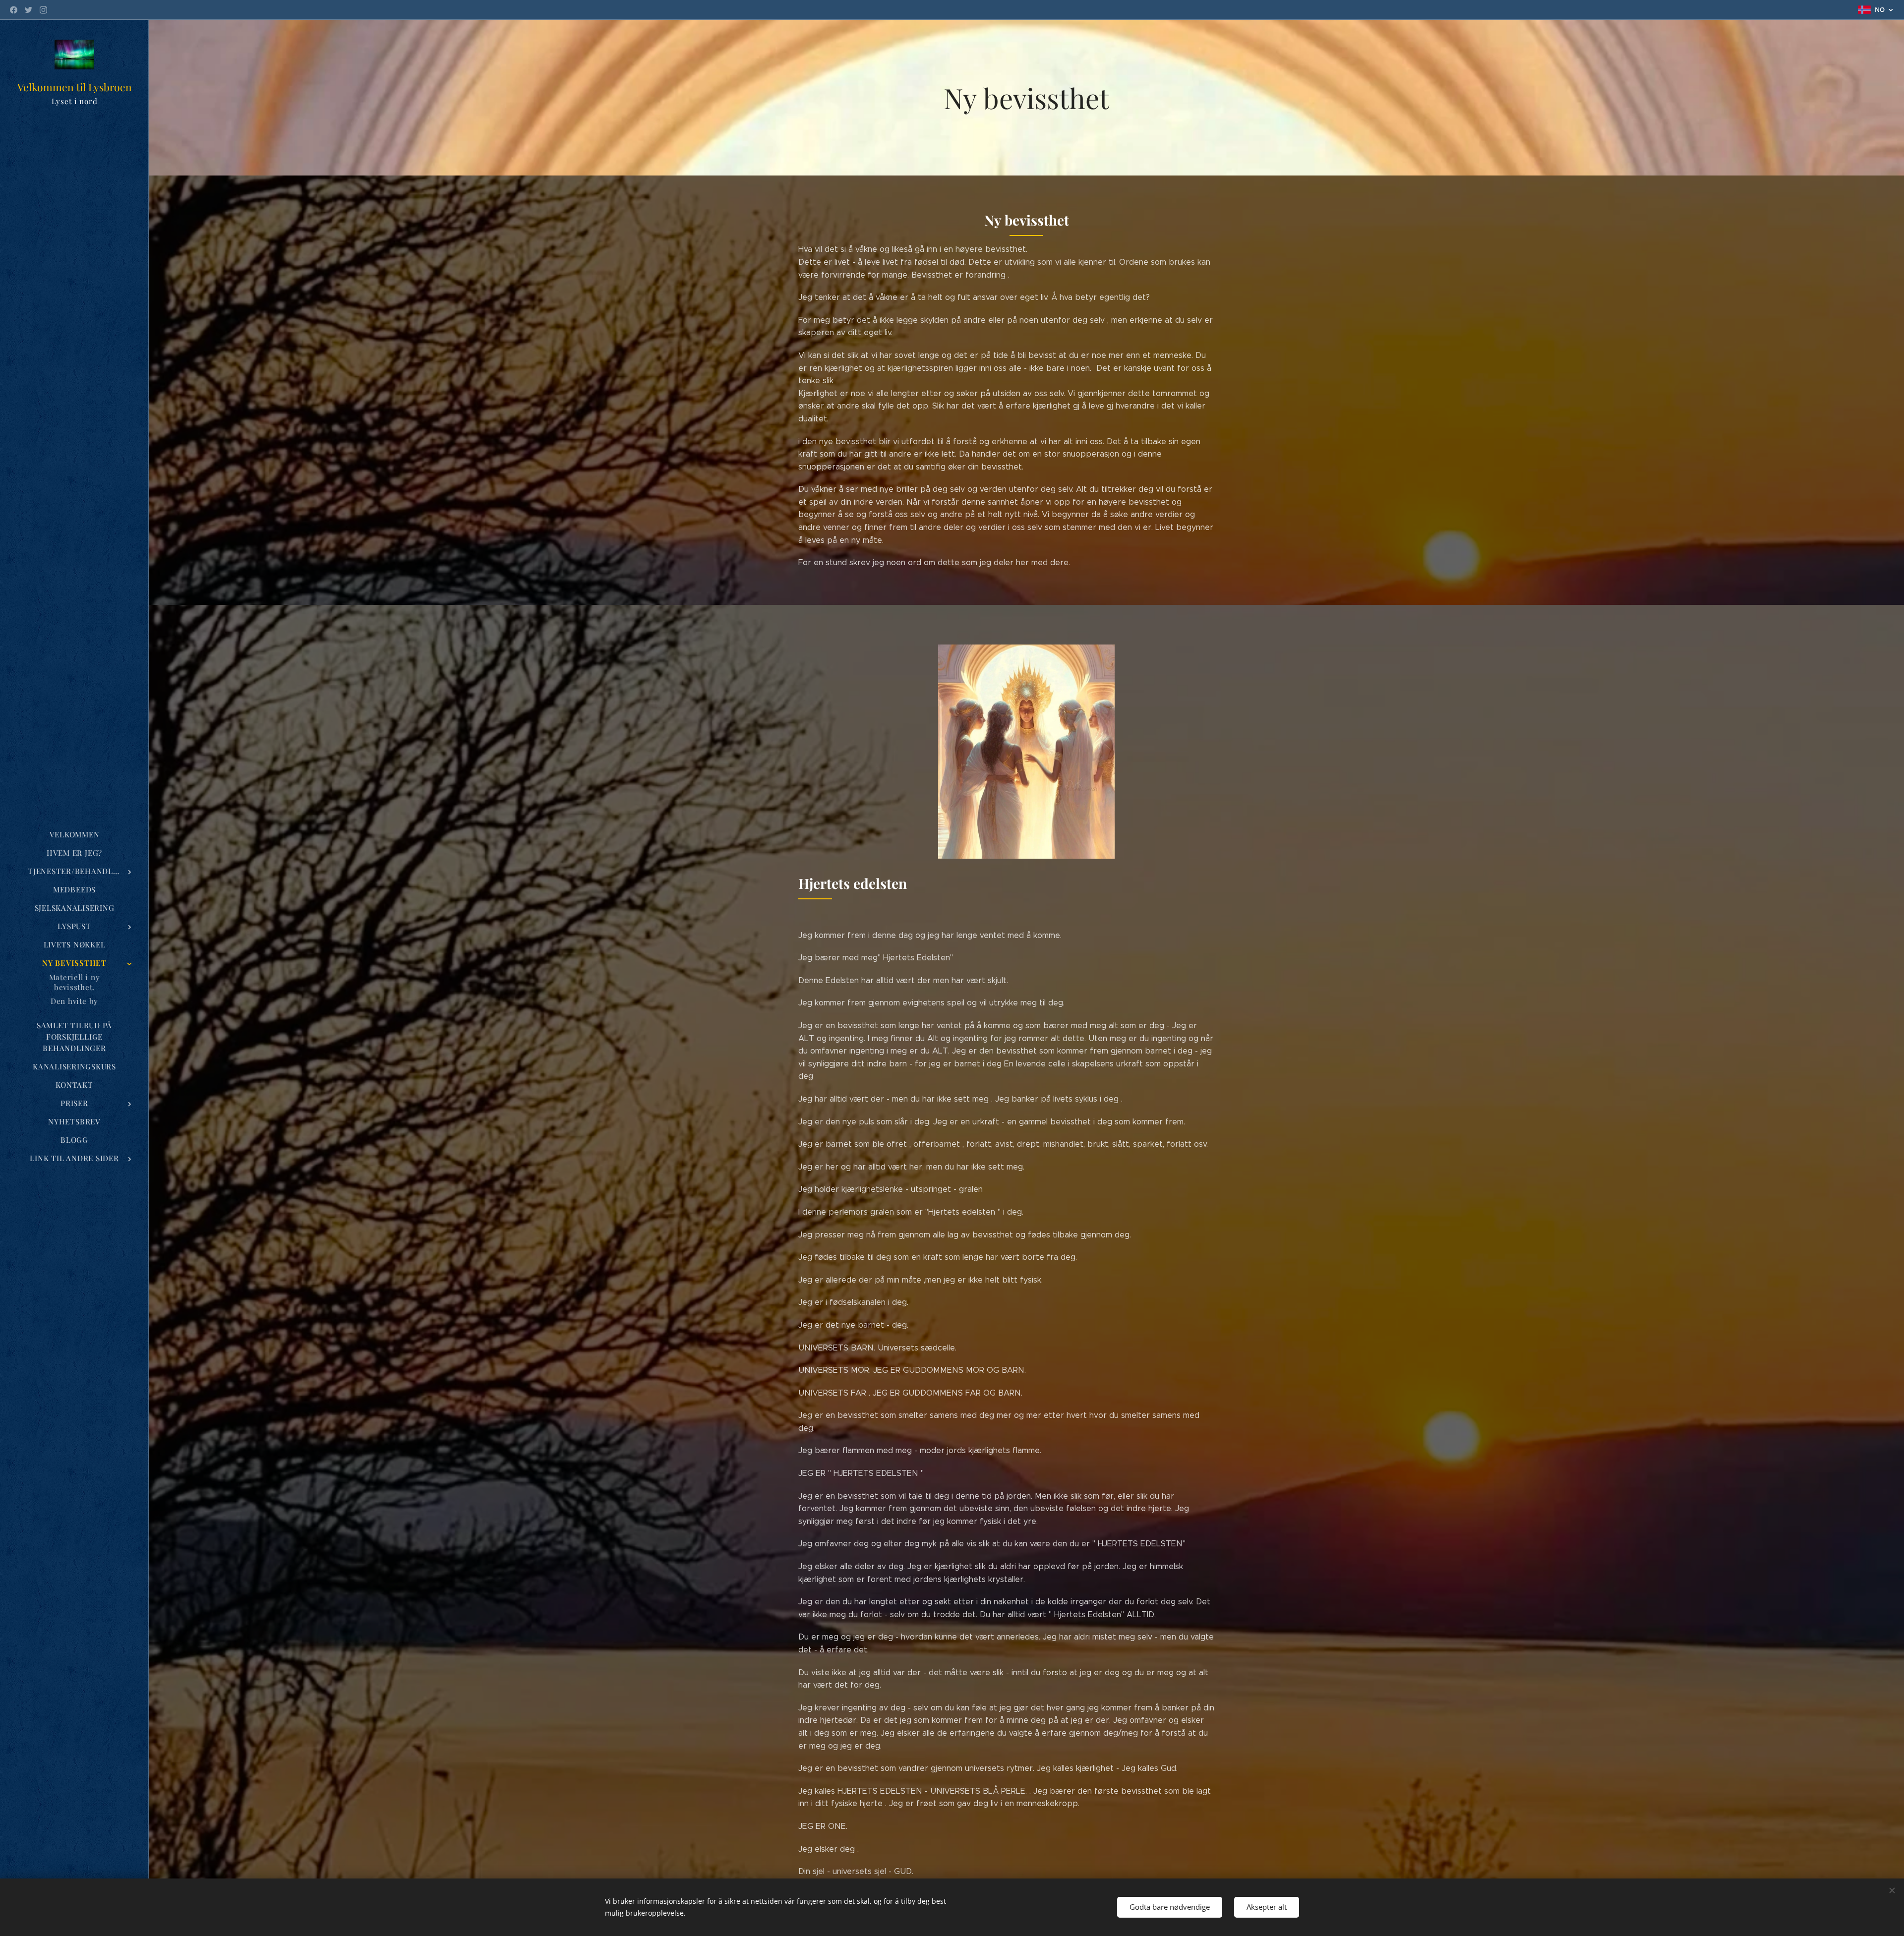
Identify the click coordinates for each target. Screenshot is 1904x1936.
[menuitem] (74, 835)
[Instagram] (43, 10)
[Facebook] (14, 10)
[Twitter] (29, 10)
